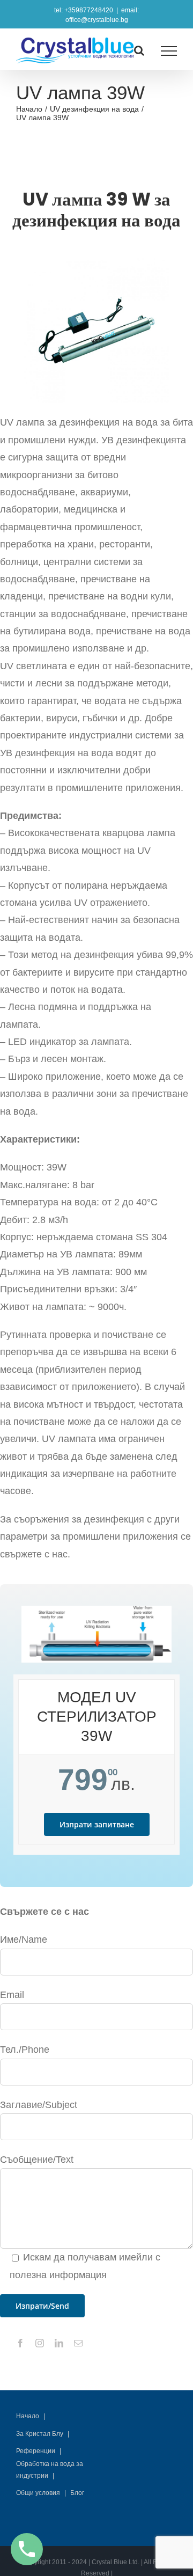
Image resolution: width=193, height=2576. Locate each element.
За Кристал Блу (40, 2434)
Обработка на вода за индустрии (50, 2470)
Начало (28, 2416)
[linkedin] (59, 2343)
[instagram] (40, 2343)
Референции (36, 2451)
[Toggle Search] (139, 50)
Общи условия (38, 2493)
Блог (77, 2493)
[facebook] (20, 2343)
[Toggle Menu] (169, 51)
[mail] (78, 2343)
